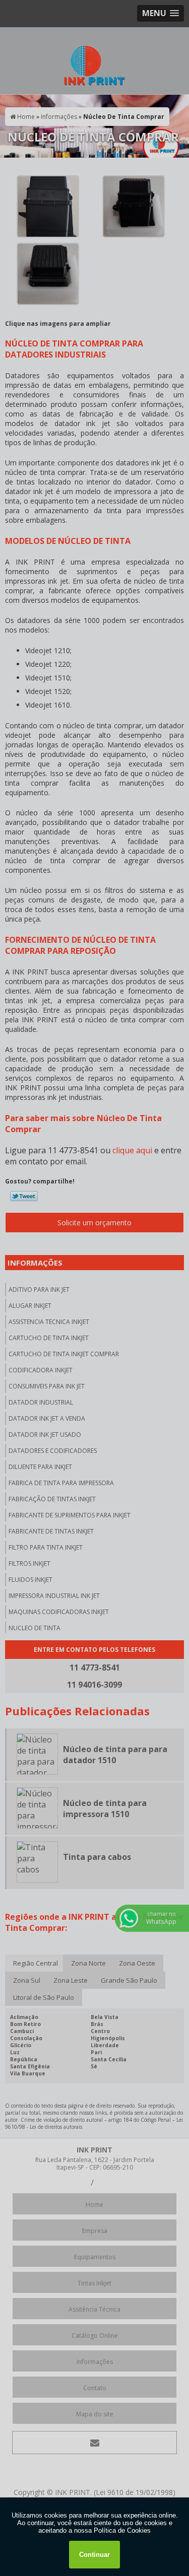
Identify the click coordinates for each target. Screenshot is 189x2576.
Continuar (94, 2555)
